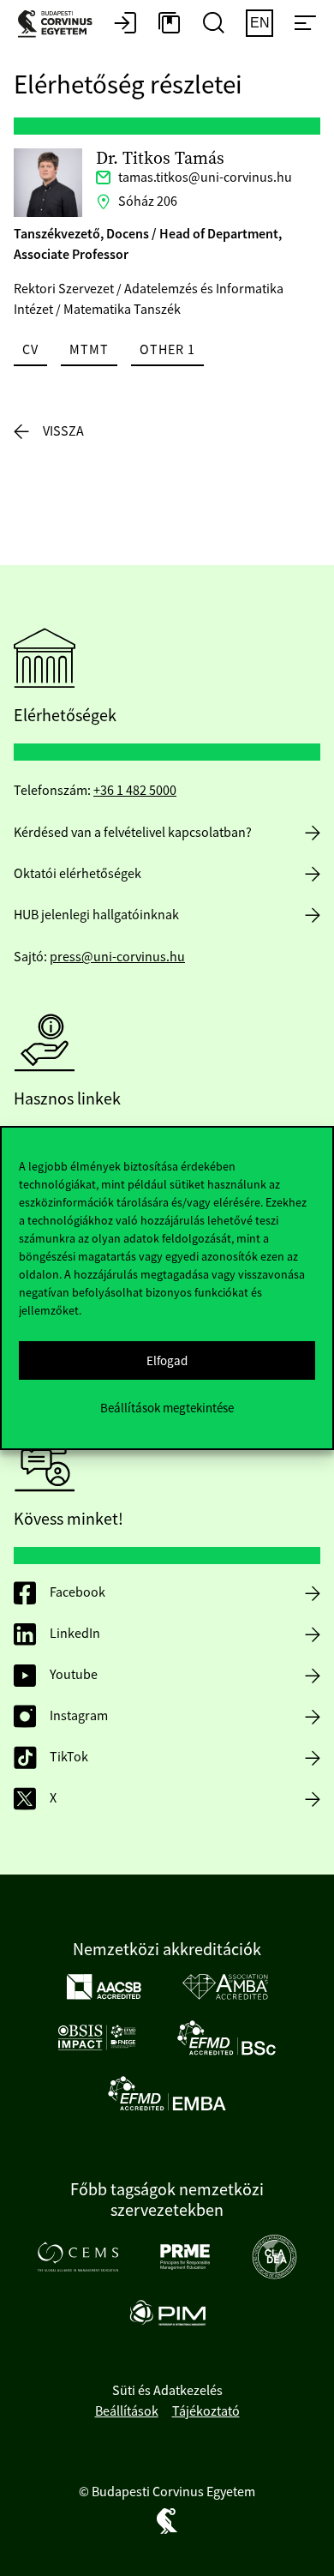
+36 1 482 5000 (135, 791)
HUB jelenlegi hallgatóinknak (96, 915)
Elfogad (167, 1360)
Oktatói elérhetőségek (78, 874)
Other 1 (167, 350)
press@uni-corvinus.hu (117, 957)
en (260, 23)
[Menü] (305, 24)
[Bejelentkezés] (125, 24)
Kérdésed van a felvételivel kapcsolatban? (133, 833)
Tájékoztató (206, 2411)
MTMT (89, 350)
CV (30, 350)
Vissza (63, 431)
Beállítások (127, 2411)
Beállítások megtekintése (167, 1408)
